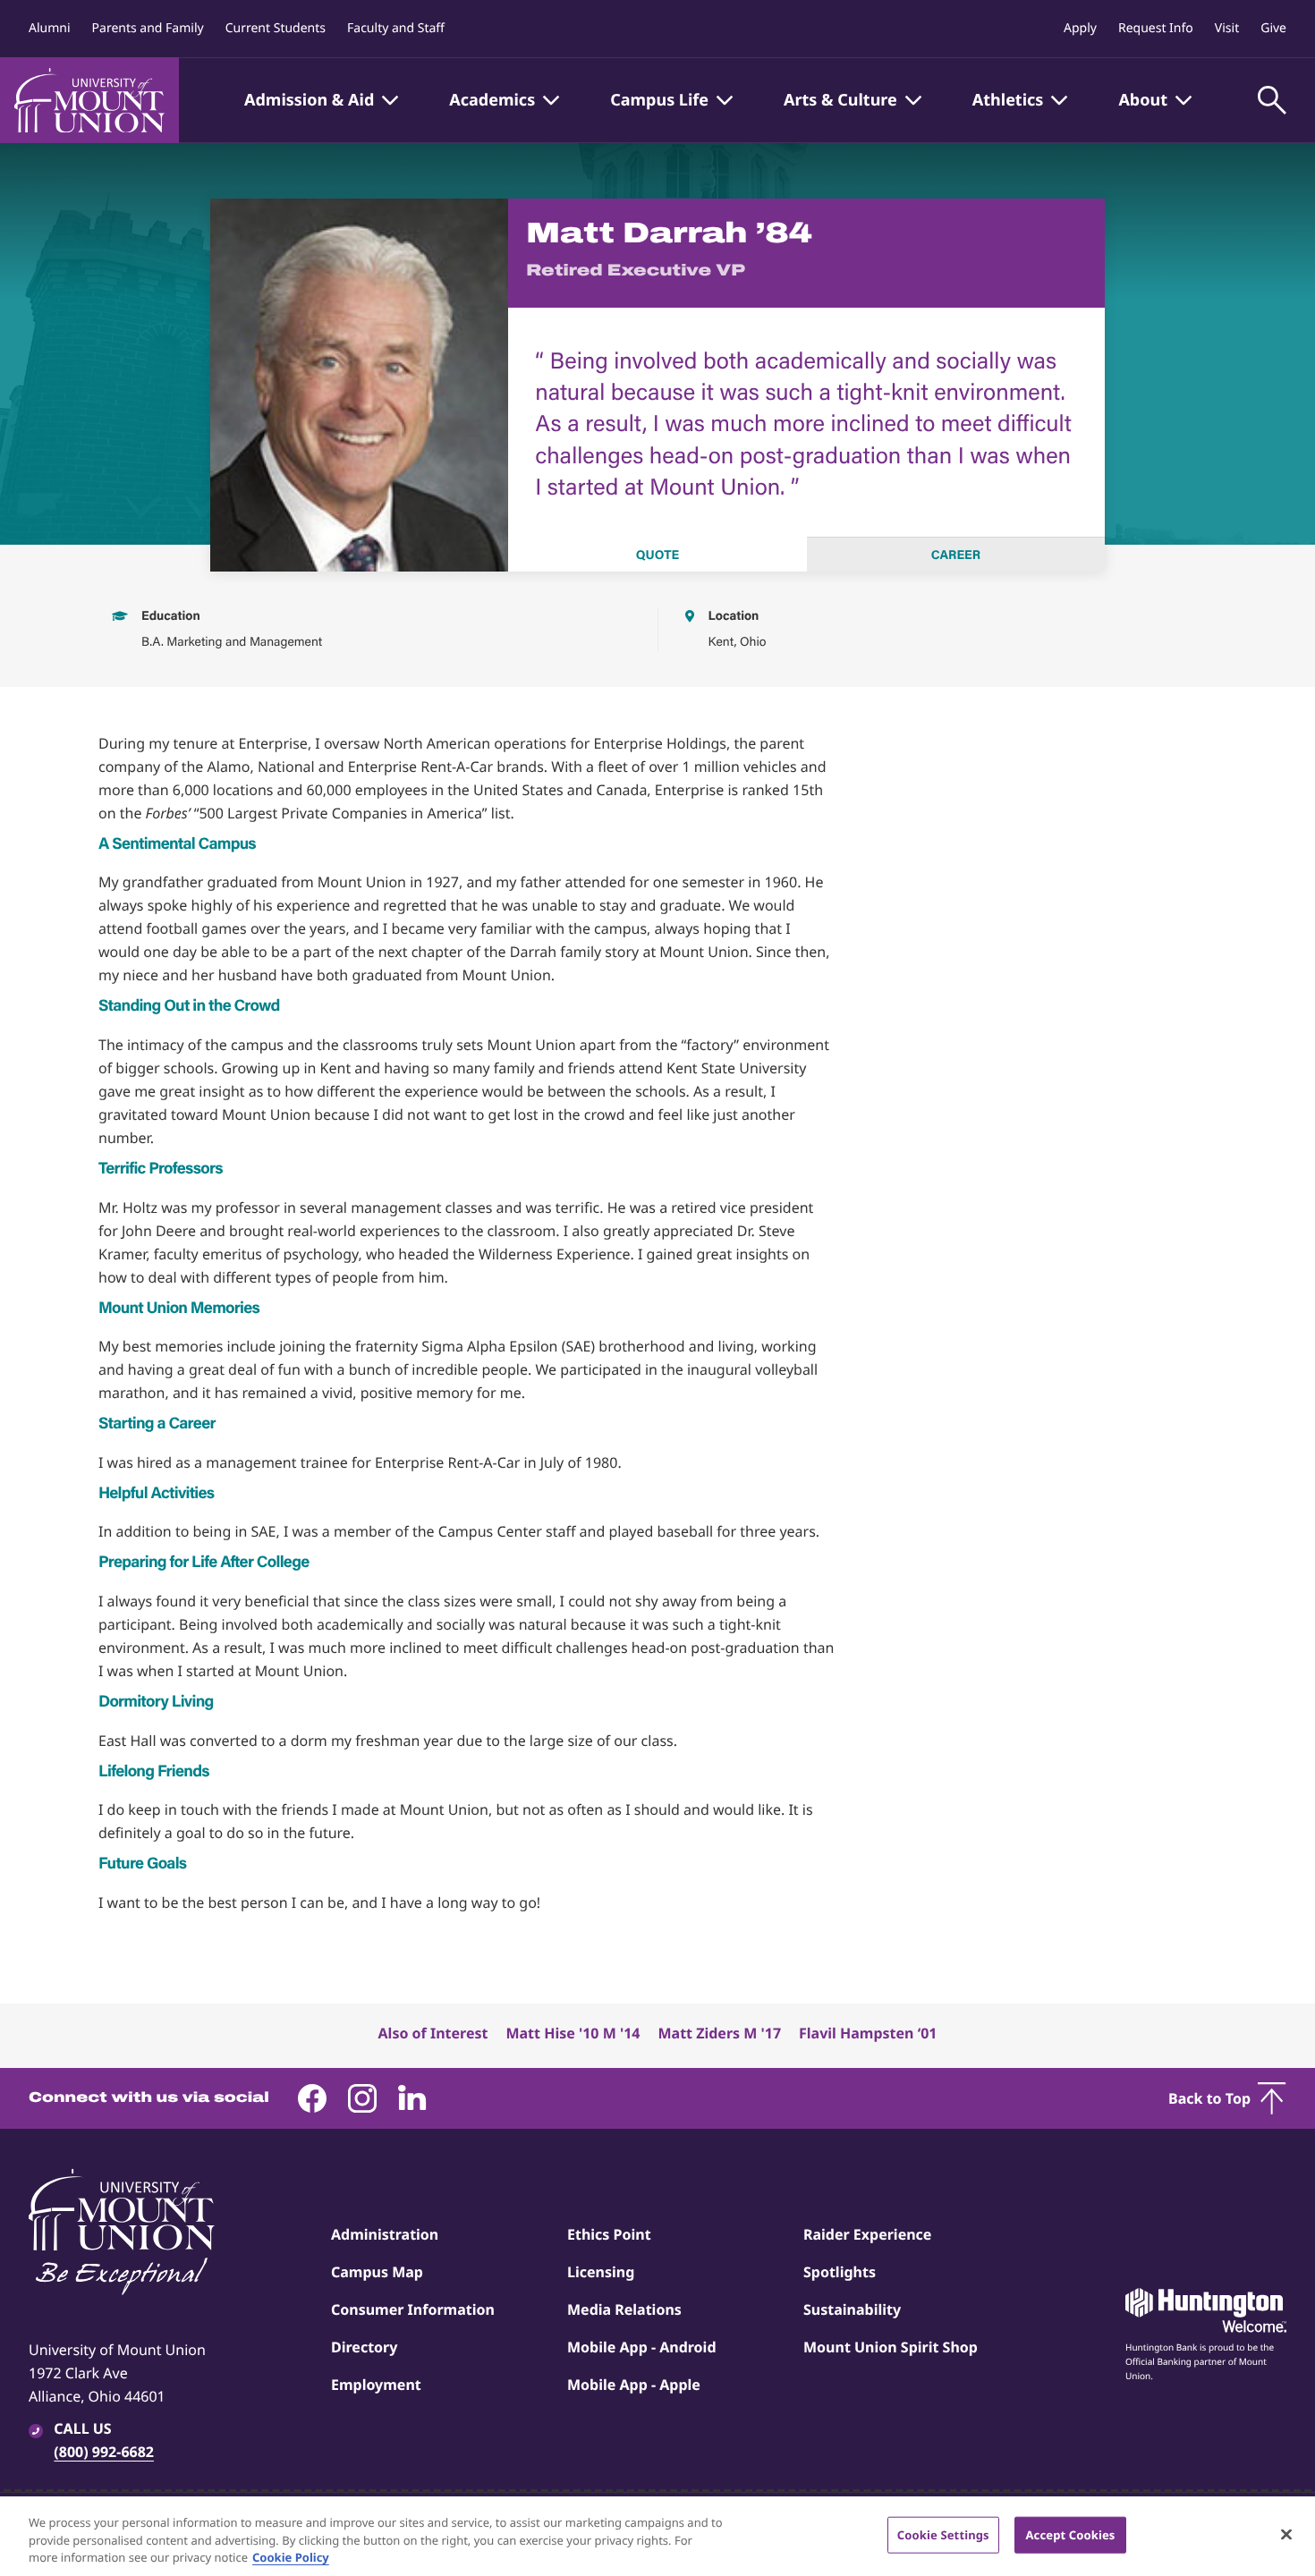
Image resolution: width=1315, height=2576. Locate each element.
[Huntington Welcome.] (1206, 2310)
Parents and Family (148, 28)
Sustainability (852, 2309)
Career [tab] (956, 555)
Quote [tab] (657, 555)
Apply (1080, 28)
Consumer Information (413, 2309)
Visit (1227, 28)
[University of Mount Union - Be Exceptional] (122, 2233)
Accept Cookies (1070, 2534)
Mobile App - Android (642, 2347)
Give (1273, 28)
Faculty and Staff (396, 28)
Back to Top (1209, 2098)
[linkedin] (412, 2098)
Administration (385, 2234)
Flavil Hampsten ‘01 (868, 2033)
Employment (376, 2385)
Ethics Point (609, 2234)
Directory (364, 2347)
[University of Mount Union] (89, 100)
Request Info (1156, 28)
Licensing (601, 2272)
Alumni (50, 28)
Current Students (276, 28)
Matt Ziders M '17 (719, 2033)
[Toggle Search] (1272, 100)
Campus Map (377, 2272)
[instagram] (362, 2098)
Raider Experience (867, 2234)
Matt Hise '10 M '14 (573, 2033)
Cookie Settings (943, 2534)
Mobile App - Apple (634, 2385)
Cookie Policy (291, 2557)
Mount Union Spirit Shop (891, 2347)
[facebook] (312, 2098)
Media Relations (624, 2309)
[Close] (1286, 2534)
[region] (657, 2536)
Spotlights (840, 2272)
